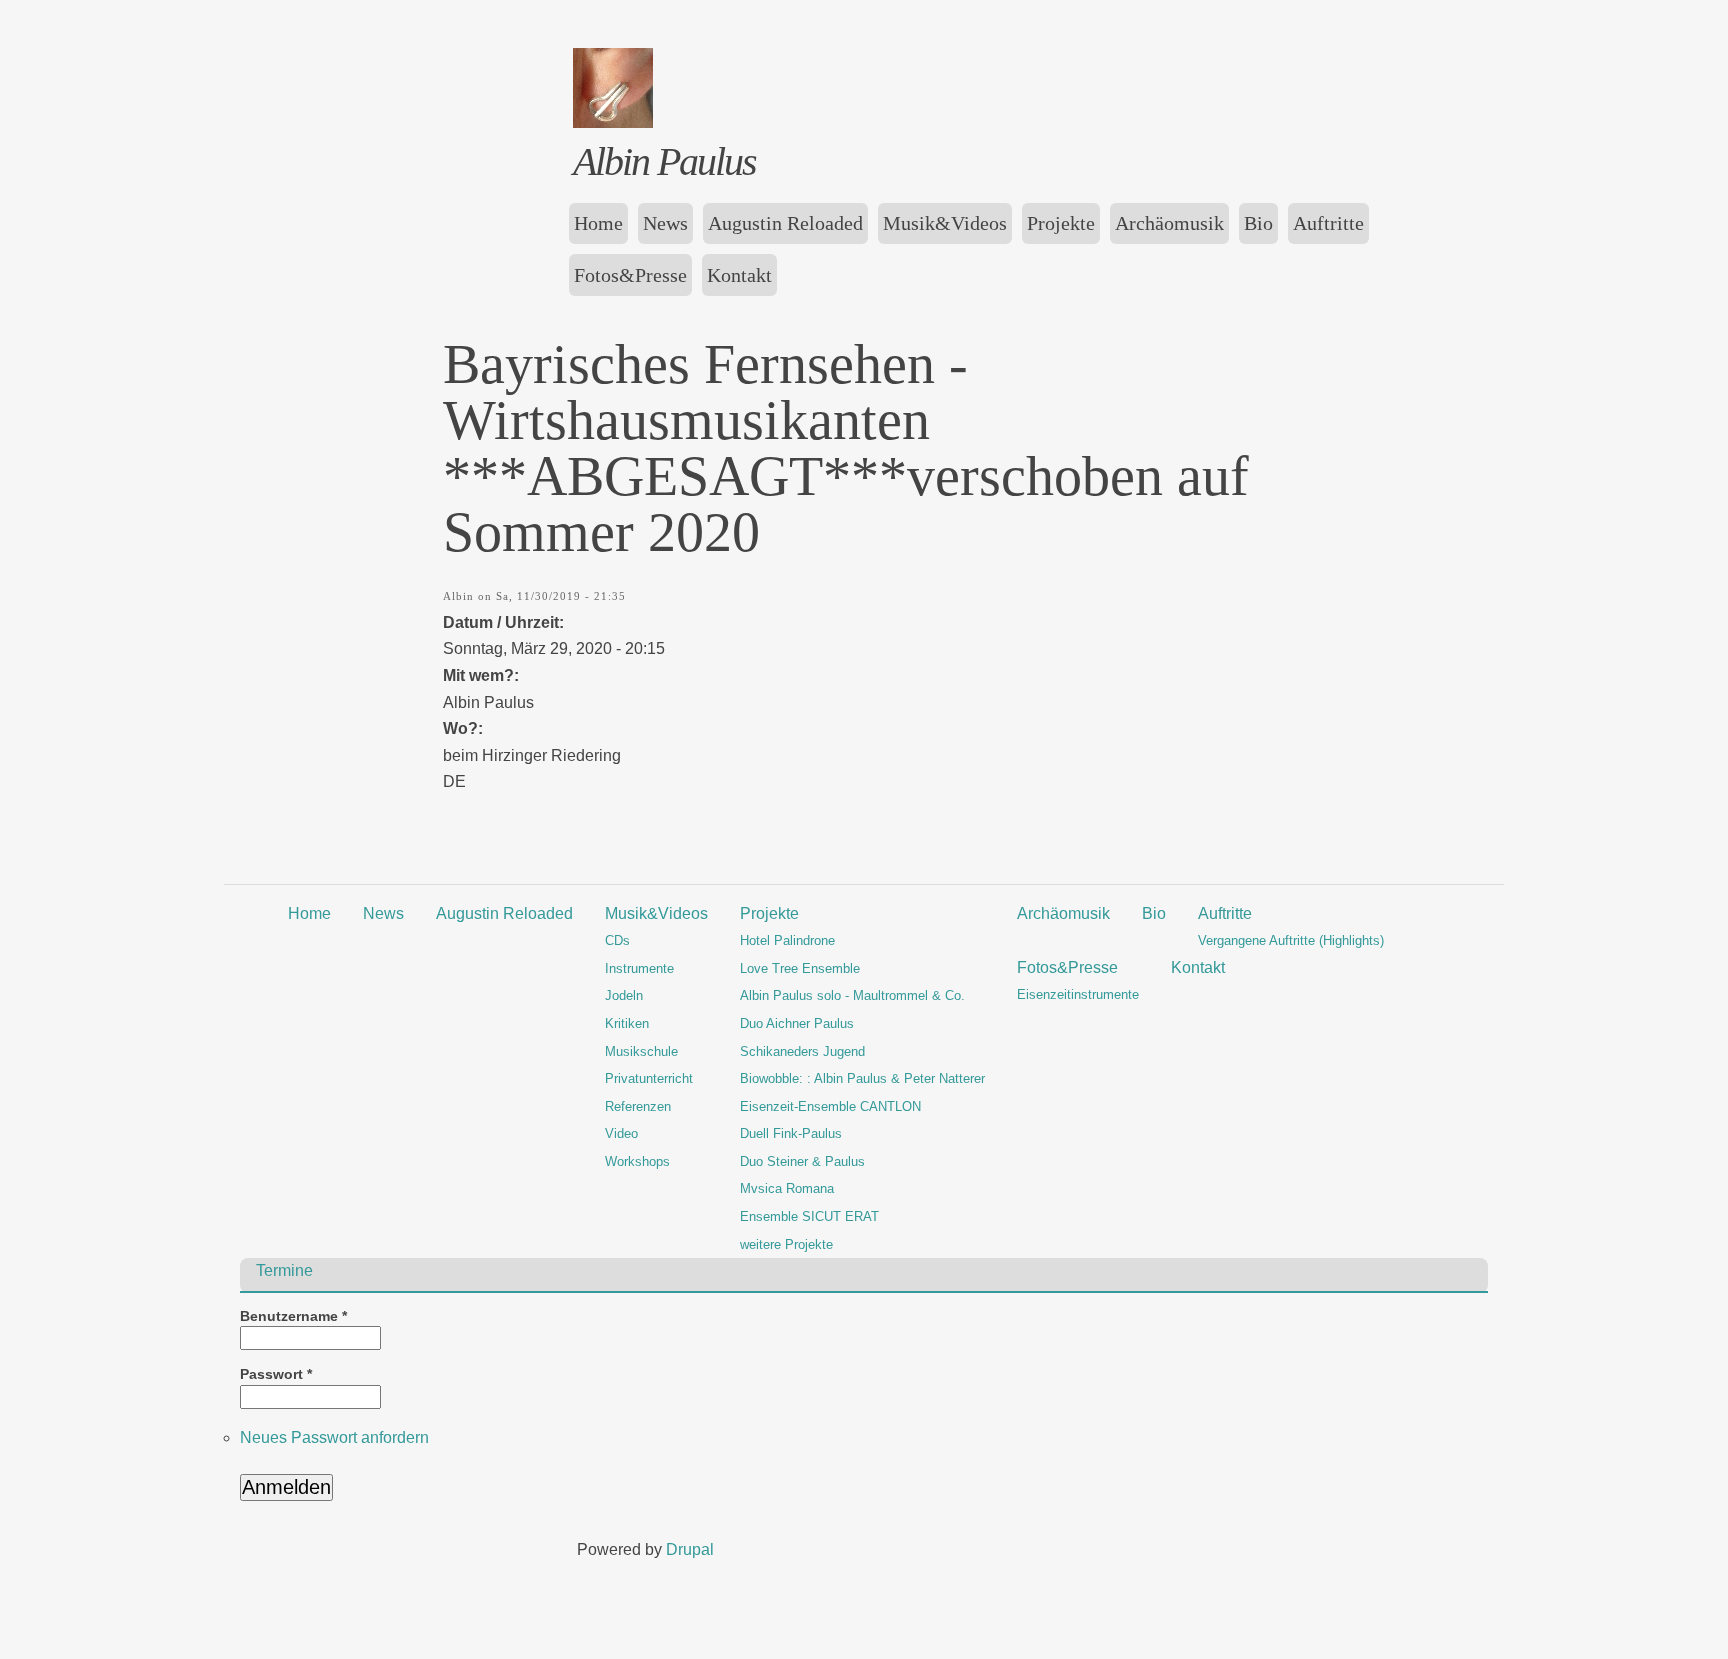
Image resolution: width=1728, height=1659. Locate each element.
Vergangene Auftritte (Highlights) (1291, 940)
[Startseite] (613, 122)
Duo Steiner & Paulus (802, 1161)
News (665, 223)
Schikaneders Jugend (802, 1051)
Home (598, 223)
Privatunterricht (649, 1078)
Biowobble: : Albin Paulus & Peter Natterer (862, 1078)
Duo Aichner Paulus (797, 1023)
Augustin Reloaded (785, 223)
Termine (284, 1270)
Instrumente (639, 968)
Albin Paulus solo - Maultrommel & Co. (852, 995)
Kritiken (627, 1023)
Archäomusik (1169, 223)
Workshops (637, 1161)
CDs (617, 940)
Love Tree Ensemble (800, 968)
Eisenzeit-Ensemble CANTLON (830, 1106)
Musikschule (641, 1051)
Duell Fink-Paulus (791, 1133)
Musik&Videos (945, 223)
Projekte (1061, 223)
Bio (1258, 223)
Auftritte (1328, 223)
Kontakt (739, 275)
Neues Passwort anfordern (334, 1437)
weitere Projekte (786, 1244)
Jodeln (624, 995)
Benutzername (293, 1316)
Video (621, 1133)
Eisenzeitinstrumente (1078, 994)
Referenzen (638, 1106)
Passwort (276, 1374)
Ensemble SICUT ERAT (809, 1216)
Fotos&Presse (630, 275)
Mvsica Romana (787, 1188)
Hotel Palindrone (787, 940)
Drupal (690, 1549)
